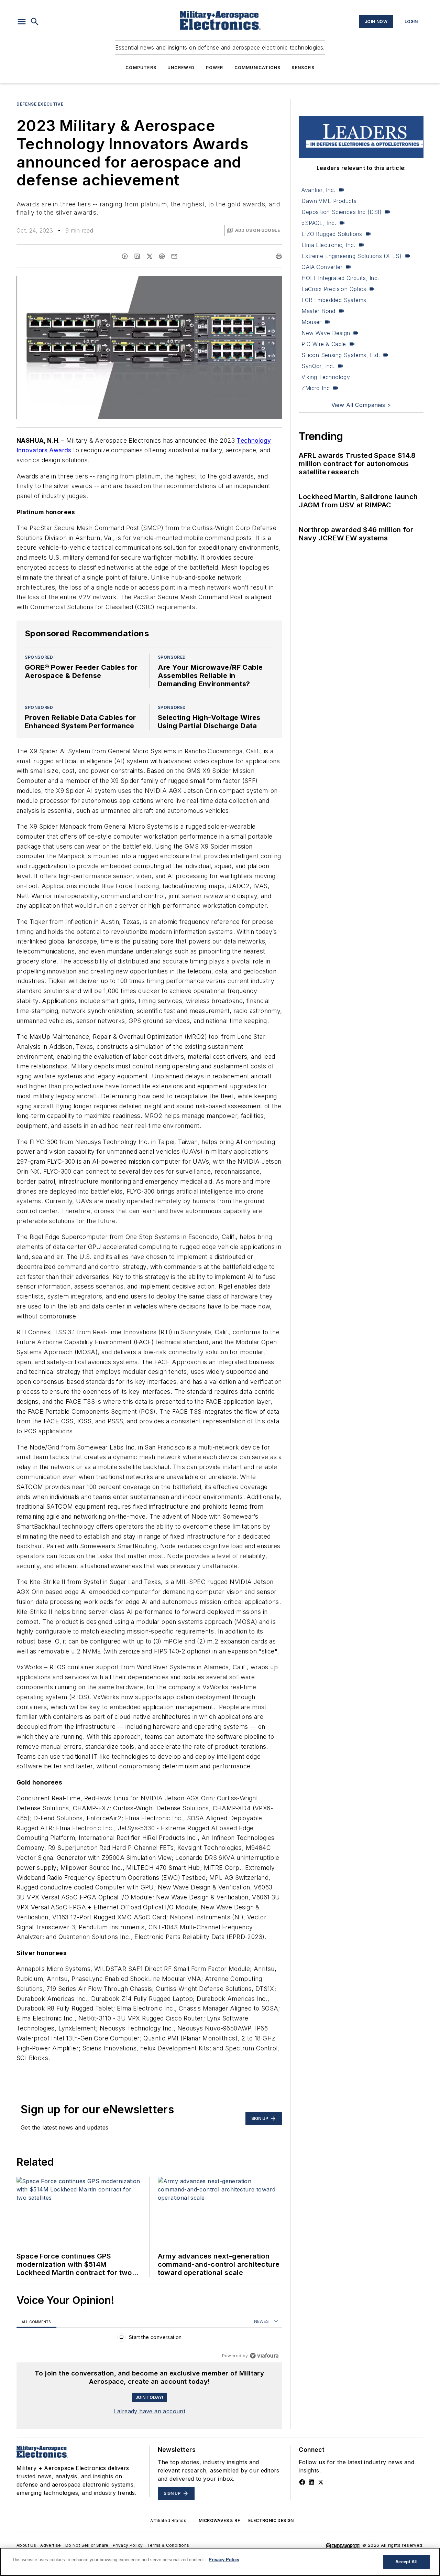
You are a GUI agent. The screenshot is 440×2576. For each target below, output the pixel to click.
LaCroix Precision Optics (334, 289)
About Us (26, 2545)
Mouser (311, 322)
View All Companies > (361, 405)
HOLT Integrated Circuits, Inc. (340, 278)
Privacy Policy (128, 2545)
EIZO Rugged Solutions (332, 234)
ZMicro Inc (316, 388)
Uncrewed (181, 68)
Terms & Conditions (168, 2545)
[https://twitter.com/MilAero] (321, 2482)
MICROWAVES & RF (219, 2520)
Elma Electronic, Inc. (328, 245)
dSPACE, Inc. (319, 223)
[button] (22, 22)
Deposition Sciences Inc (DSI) (342, 212)
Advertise (51, 2545)
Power (215, 68)
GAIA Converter (322, 267)
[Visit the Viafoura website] (264, 2356)
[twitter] (150, 256)
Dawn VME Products (329, 201)
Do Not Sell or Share (87, 2545)
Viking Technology (326, 377)
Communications (258, 68)
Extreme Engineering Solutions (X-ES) (351, 256)
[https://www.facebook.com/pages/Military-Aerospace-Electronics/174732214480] (302, 2482)
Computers (141, 68)
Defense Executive (40, 104)
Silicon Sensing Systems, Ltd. (341, 355)
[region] (149, 2339)
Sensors (303, 68)
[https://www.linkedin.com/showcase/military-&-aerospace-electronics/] (311, 2482)
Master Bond (318, 311)
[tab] (36, 2322)
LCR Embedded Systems (334, 300)
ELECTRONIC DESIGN (271, 2520)
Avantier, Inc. (318, 190)
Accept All (406, 2562)
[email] (174, 256)
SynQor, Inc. (318, 366)
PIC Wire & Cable (324, 344)
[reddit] (162, 256)
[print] (279, 256)
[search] (35, 22)
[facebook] (125, 256)
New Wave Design (326, 333)
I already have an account (149, 2411)
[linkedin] (137, 256)
